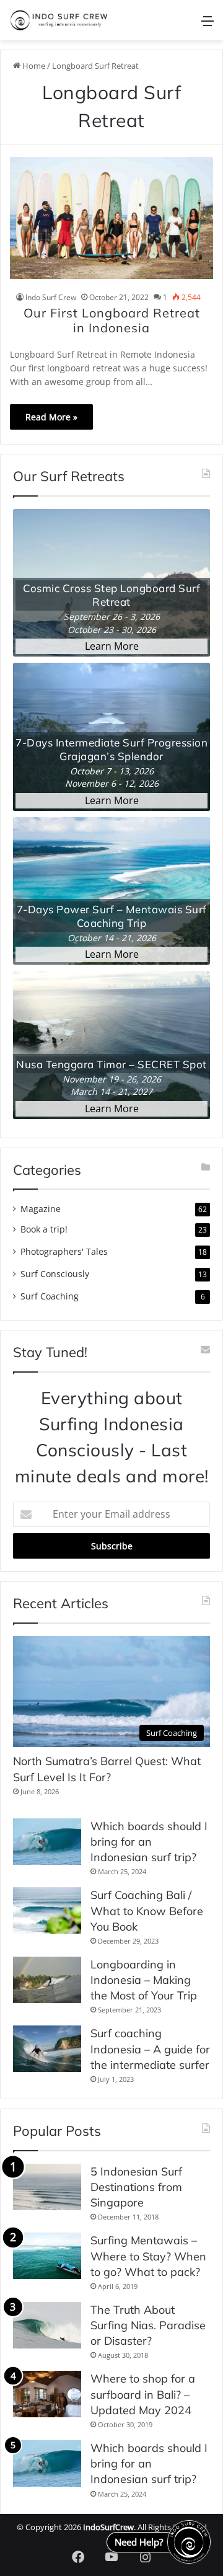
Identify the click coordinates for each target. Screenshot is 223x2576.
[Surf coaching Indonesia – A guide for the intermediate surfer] (47, 2049)
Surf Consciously (55, 1274)
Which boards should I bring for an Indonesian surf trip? (149, 1842)
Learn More (112, 646)
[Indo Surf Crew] (59, 20)
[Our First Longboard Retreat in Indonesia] (111, 218)
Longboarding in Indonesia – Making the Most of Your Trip (144, 1980)
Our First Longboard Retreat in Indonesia (112, 320)
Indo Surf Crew (51, 297)
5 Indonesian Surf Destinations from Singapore (136, 2187)
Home (33, 66)
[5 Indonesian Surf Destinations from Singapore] (47, 2187)
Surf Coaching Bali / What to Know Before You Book (147, 1910)
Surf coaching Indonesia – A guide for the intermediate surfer (150, 2049)
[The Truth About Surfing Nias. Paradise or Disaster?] (47, 2325)
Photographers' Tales (64, 1251)
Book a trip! (44, 1229)
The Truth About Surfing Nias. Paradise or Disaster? (148, 2325)
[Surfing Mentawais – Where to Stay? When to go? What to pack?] (47, 2256)
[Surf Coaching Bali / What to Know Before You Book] (47, 1910)
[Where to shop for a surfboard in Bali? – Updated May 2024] (47, 2394)
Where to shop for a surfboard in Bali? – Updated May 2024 (143, 2394)
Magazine (41, 1209)
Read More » (51, 417)
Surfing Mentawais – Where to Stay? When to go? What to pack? (148, 2256)
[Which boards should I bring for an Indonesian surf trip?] (47, 1842)
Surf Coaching (50, 1296)
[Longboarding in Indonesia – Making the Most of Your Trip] (47, 1980)
